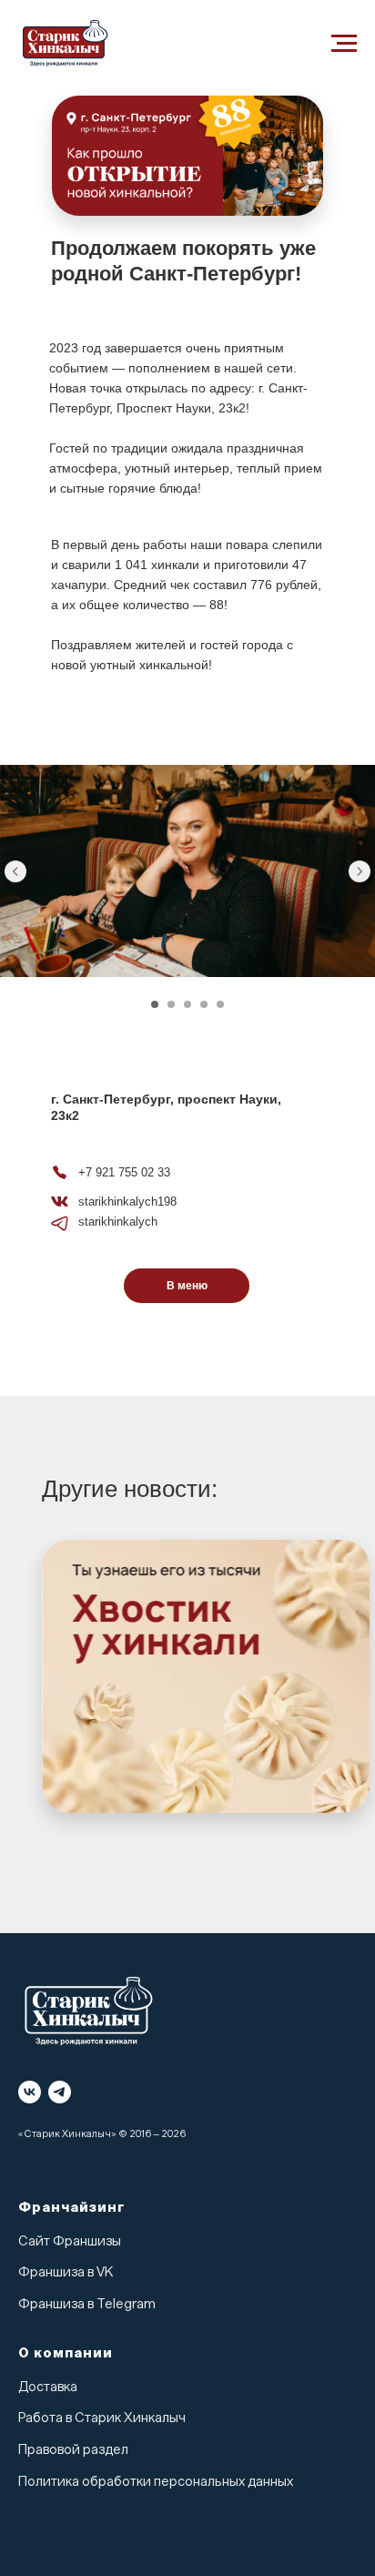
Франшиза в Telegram (87, 2304)
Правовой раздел (73, 2450)
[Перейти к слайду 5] (220, 1004)
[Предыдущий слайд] (15, 871)
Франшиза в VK (66, 2272)
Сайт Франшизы (70, 2241)
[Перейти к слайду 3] (187, 1004)
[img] (206, 1676)
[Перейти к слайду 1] (155, 1004)
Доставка (48, 2387)
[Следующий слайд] (360, 871)
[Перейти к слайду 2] (171, 1004)
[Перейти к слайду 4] (204, 1004)
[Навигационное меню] (344, 44)
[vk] (30, 2092)
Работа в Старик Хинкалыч (102, 2418)
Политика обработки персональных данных (156, 2482)
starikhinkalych (118, 1222)
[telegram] (60, 2092)
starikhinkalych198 (127, 1201)
